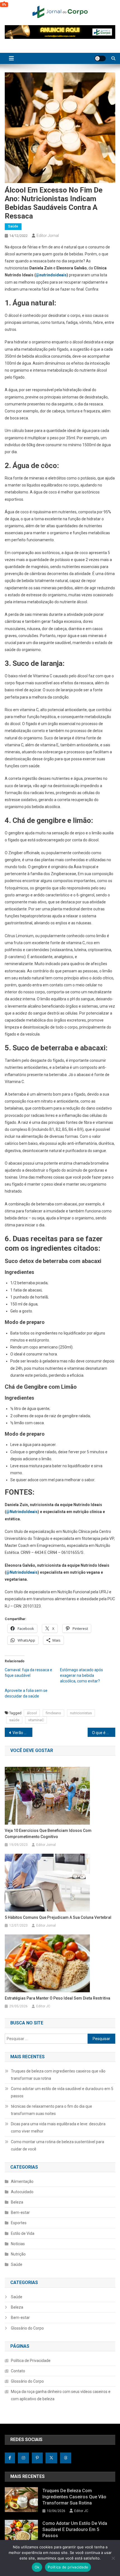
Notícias (18, 2244)
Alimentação (22, 2181)
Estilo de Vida (23, 2233)
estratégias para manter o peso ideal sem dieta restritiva (57, 1998)
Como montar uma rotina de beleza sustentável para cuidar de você (57, 2145)
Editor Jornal (48, 236)
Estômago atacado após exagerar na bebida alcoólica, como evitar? (81, 1675)
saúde (14, 1720)
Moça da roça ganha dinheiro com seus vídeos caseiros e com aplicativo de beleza (61, 2395)
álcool (32, 1713)
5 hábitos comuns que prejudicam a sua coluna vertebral (58, 1917)
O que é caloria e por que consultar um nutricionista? (104, 1733)
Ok (37, 2567)
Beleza (17, 2202)
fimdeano (53, 1713)
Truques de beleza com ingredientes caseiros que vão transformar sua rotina (58, 2075)
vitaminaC (36, 1720)
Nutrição (18, 2254)
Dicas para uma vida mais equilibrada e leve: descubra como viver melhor (58, 2128)
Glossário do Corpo (27, 2328)
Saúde (13, 226)
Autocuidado (22, 2192)
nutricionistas (81, 1713)
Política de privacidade (68, 2567)
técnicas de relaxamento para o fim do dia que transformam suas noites (51, 2110)
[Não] (113, 2558)
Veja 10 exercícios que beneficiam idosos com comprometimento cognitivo (48, 1834)
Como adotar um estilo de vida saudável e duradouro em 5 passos (62, 2092)
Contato (18, 2371)
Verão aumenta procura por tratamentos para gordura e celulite (22, 1733)
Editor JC (43, 2006)
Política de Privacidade (31, 2361)
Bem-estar (20, 2212)
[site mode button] (100, 58)
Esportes (19, 2223)
